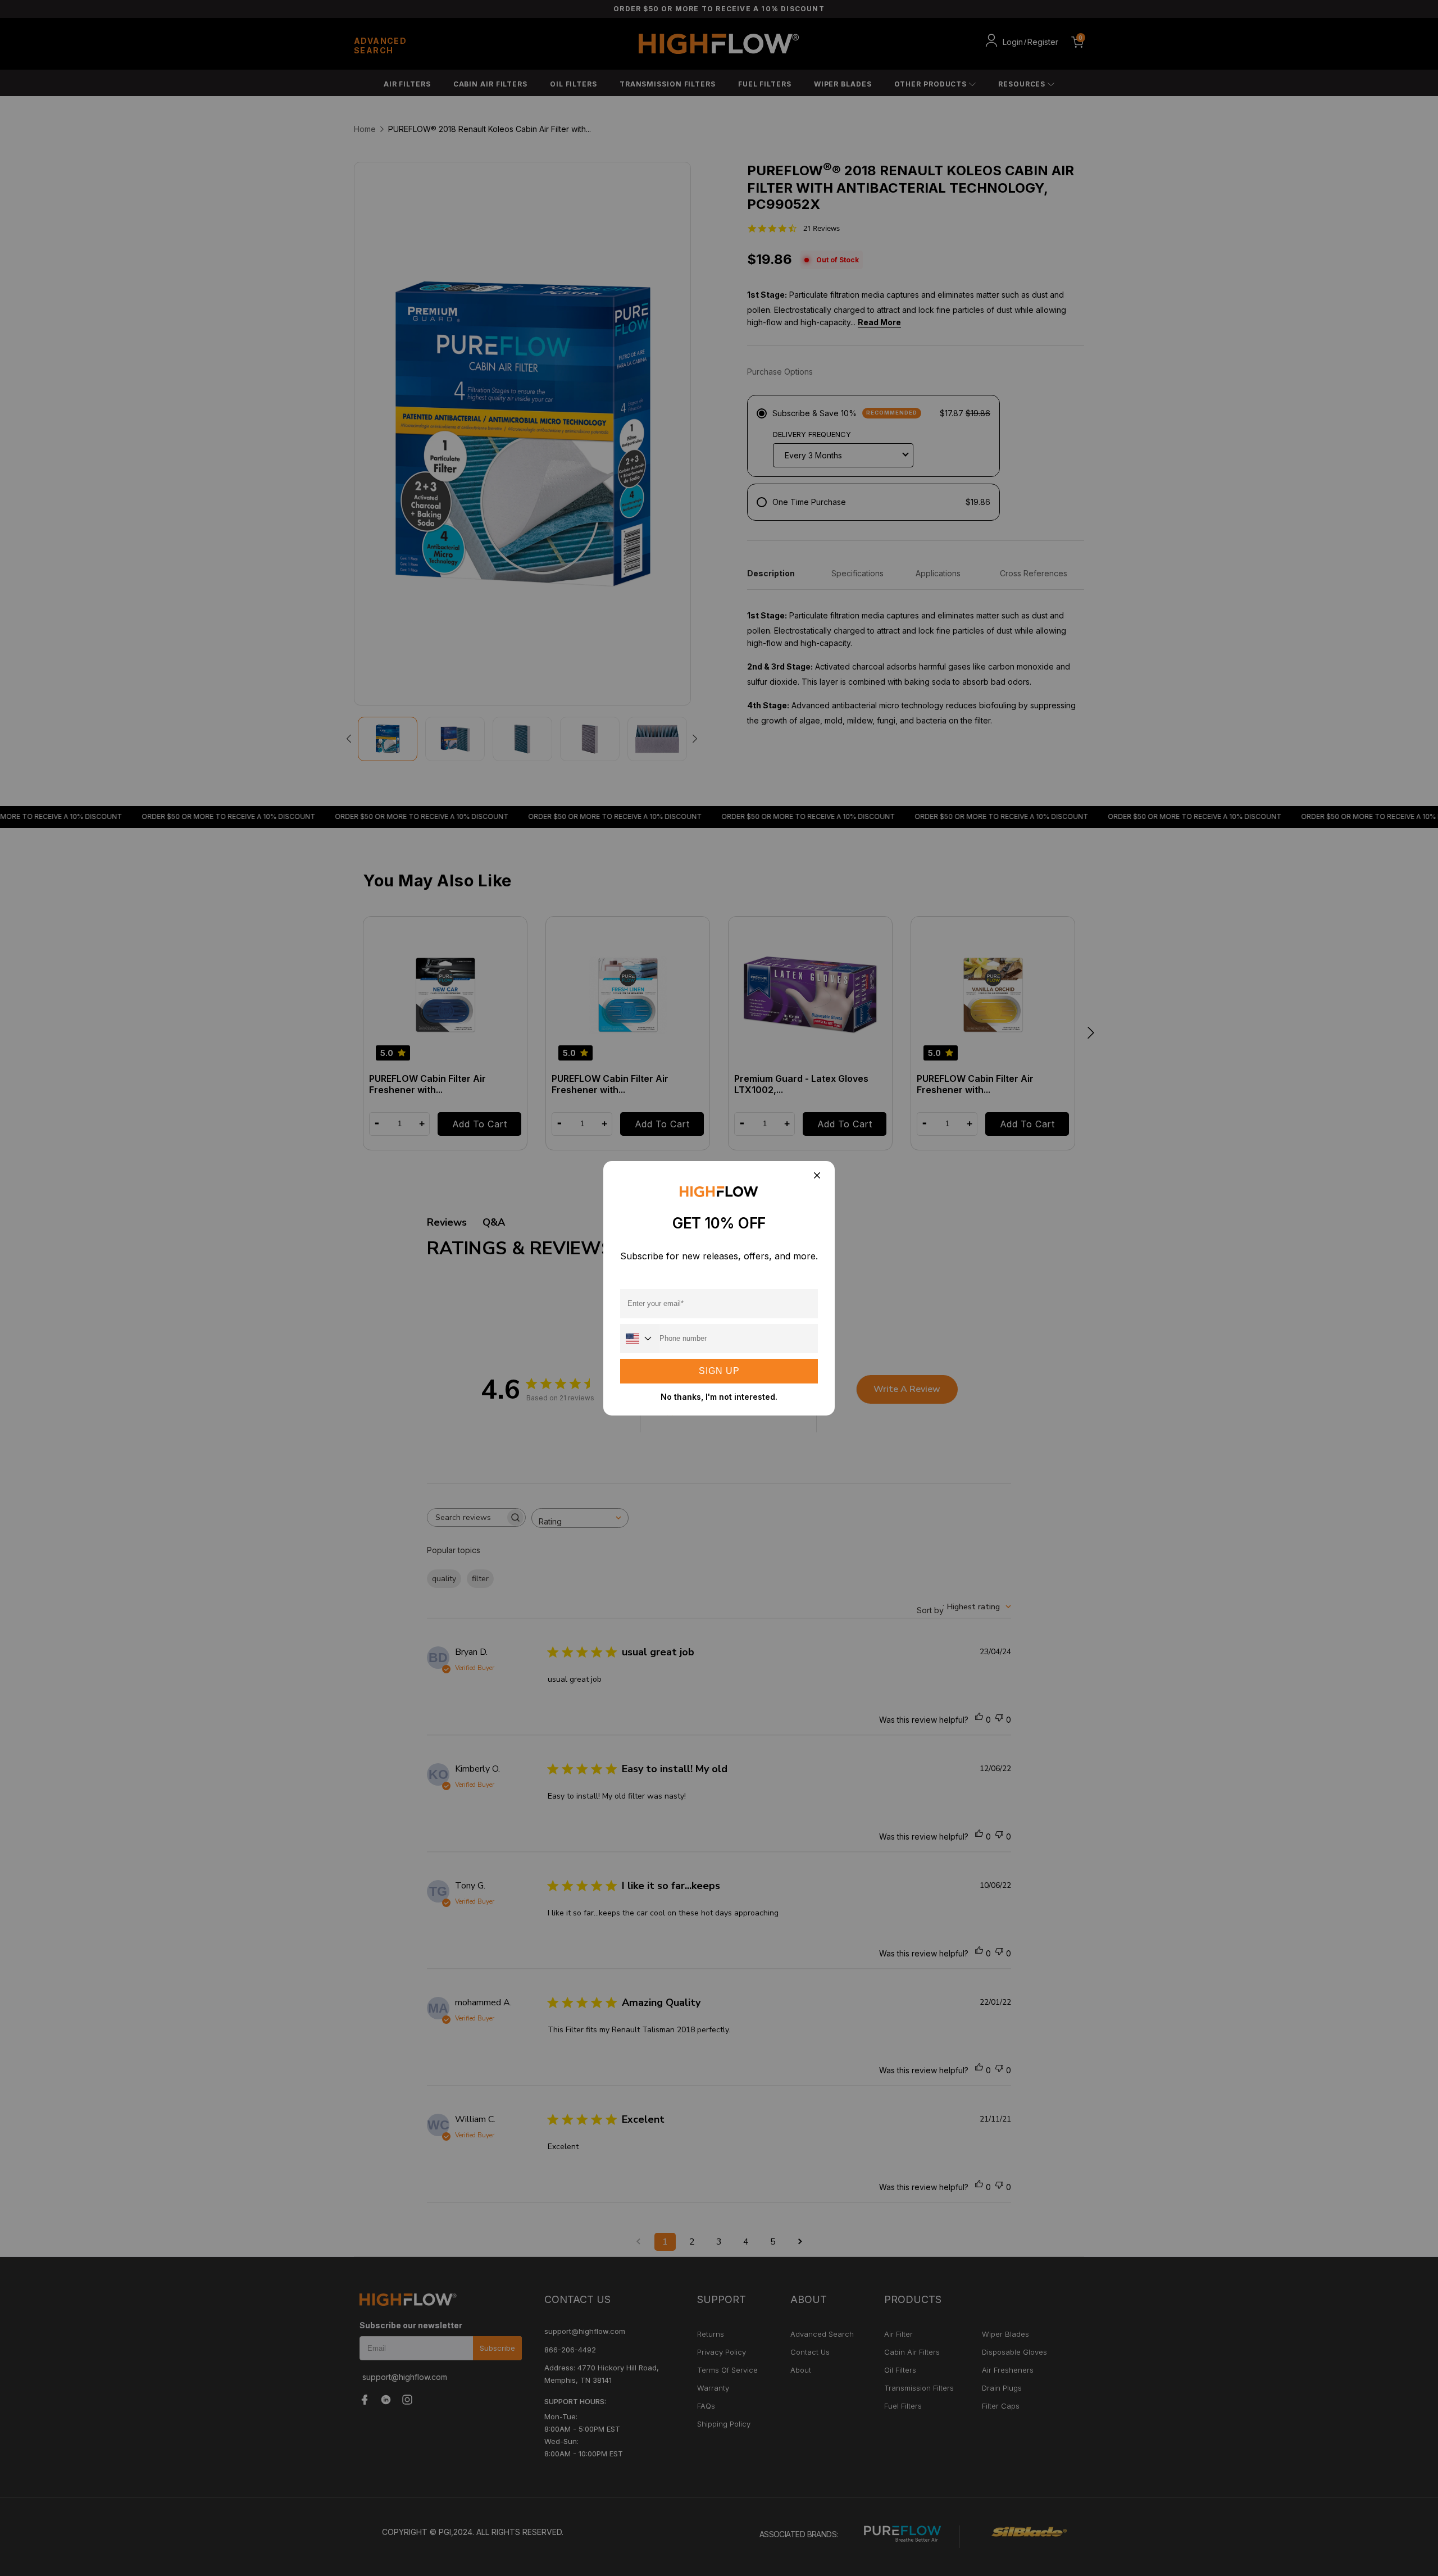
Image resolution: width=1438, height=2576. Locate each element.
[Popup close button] (816, 1177)
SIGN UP (719, 1371)
